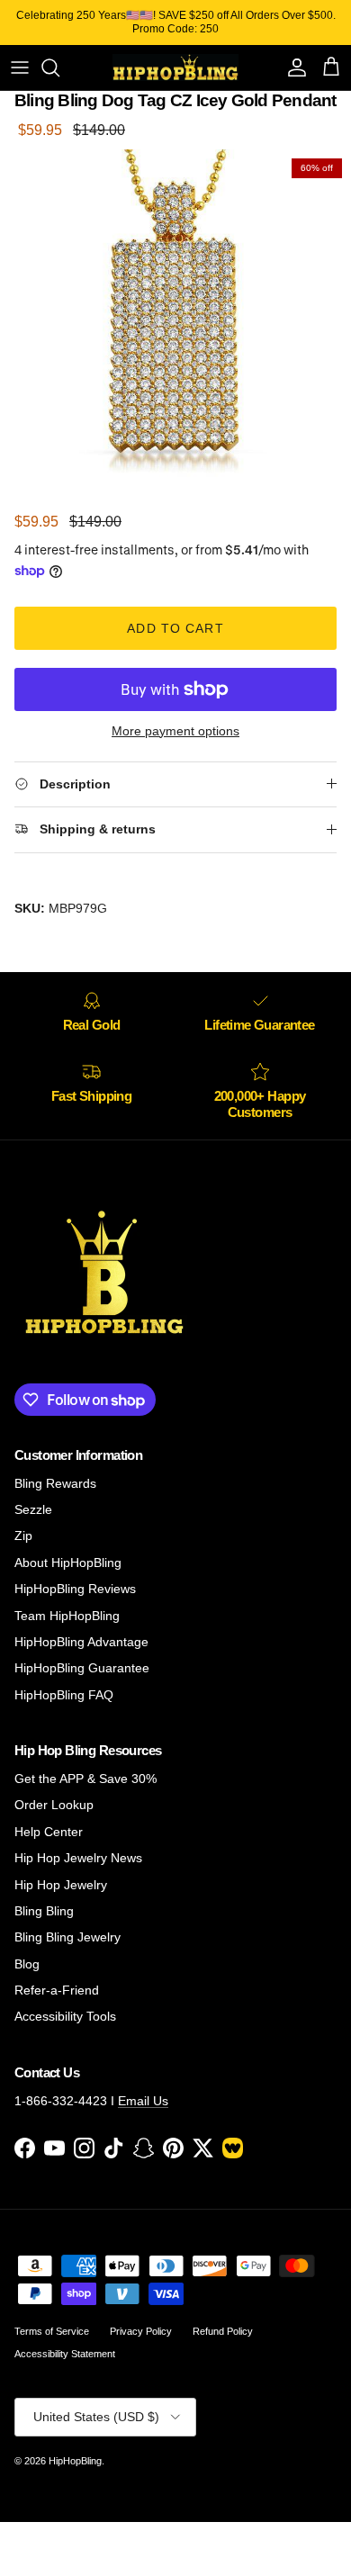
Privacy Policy (141, 2331)
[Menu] (20, 68)
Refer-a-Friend (57, 1990)
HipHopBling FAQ (64, 1695)
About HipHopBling (68, 1563)
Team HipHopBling (67, 1616)
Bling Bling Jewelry (67, 1937)
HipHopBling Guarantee (82, 1668)
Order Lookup (54, 1805)
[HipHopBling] (175, 68)
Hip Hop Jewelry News (78, 1858)
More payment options (175, 731)
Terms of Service (52, 2331)
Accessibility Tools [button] (65, 2016)
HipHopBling (75, 2461)
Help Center (49, 1832)
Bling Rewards (55, 1483)
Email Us (143, 2101)
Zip (23, 1536)
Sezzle (33, 1509)
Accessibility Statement (65, 2354)
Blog (27, 1964)
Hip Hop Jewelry (61, 1885)
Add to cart (175, 628)
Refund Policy (223, 2331)
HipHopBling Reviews (75, 1589)
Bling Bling (44, 1911)
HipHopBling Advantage (81, 1642)
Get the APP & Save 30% (85, 1779)
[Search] (59, 68)
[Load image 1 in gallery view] (175, 325)
